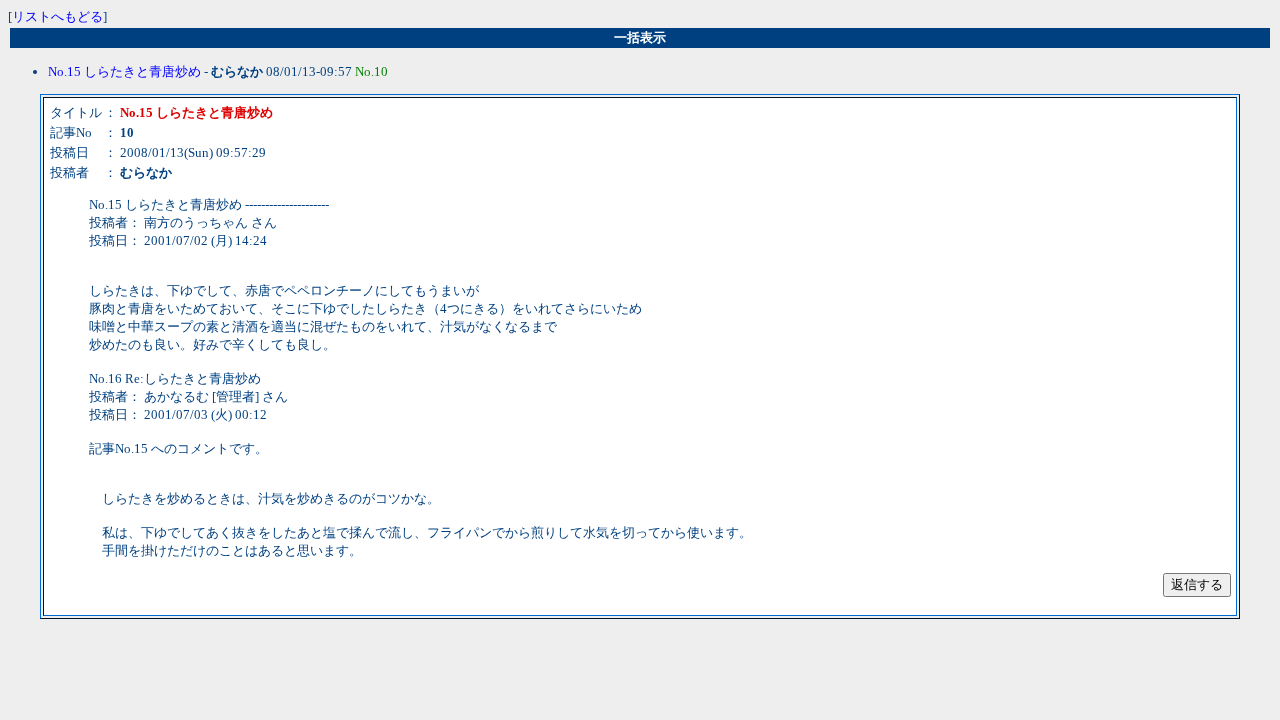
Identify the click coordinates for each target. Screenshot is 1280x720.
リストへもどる (57, 16)
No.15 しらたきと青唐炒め (124, 71)
